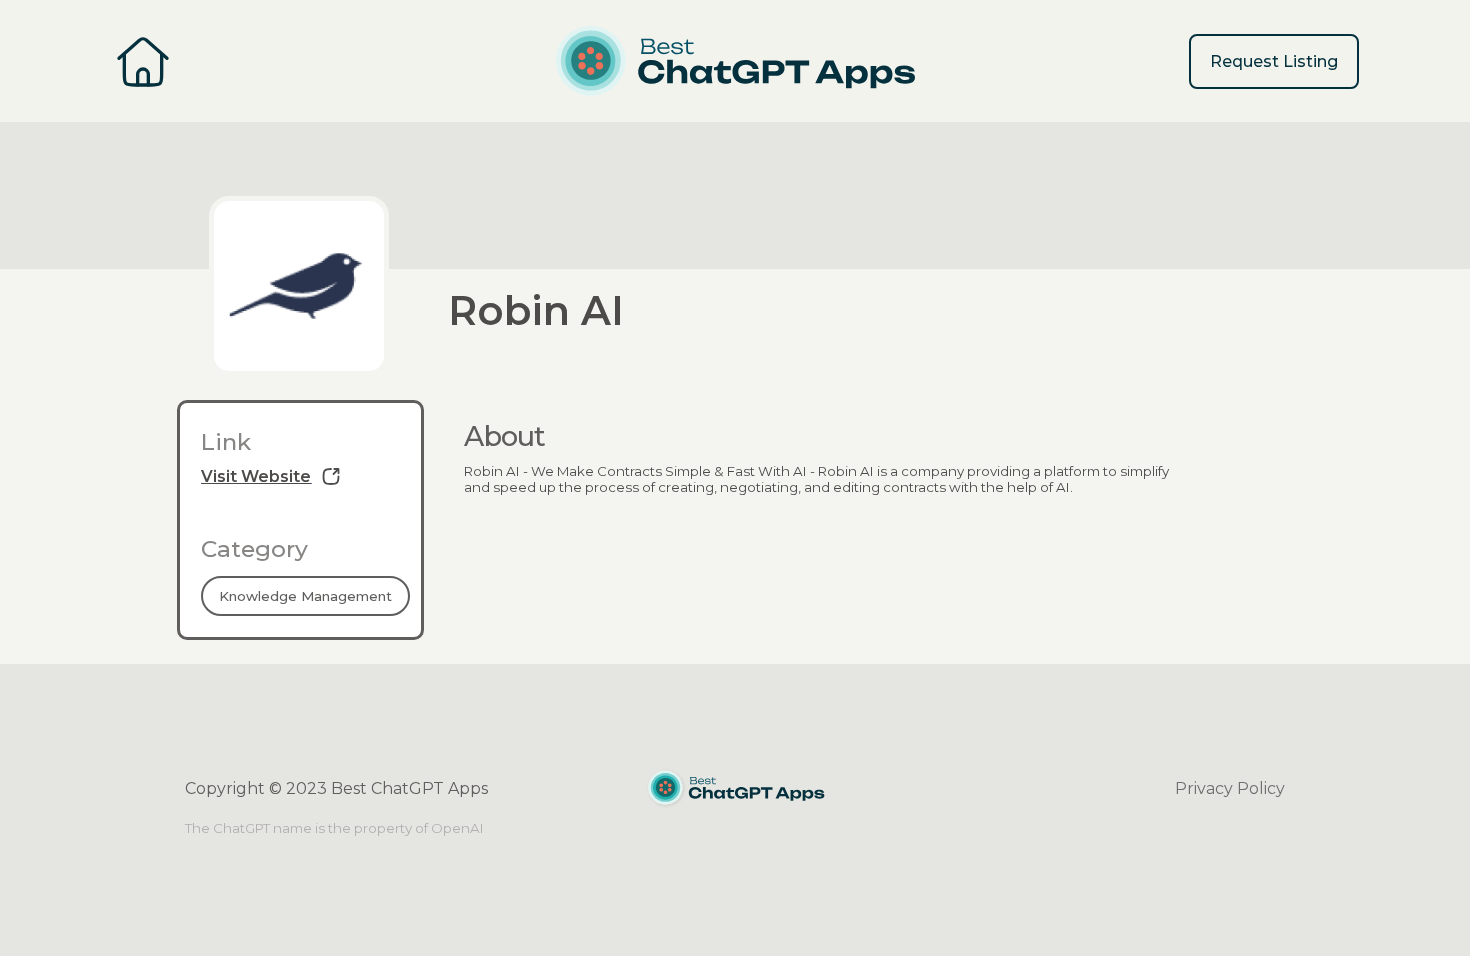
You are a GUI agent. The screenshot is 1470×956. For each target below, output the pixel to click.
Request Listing (1274, 61)
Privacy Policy (1230, 788)
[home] (735, 61)
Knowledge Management (305, 596)
